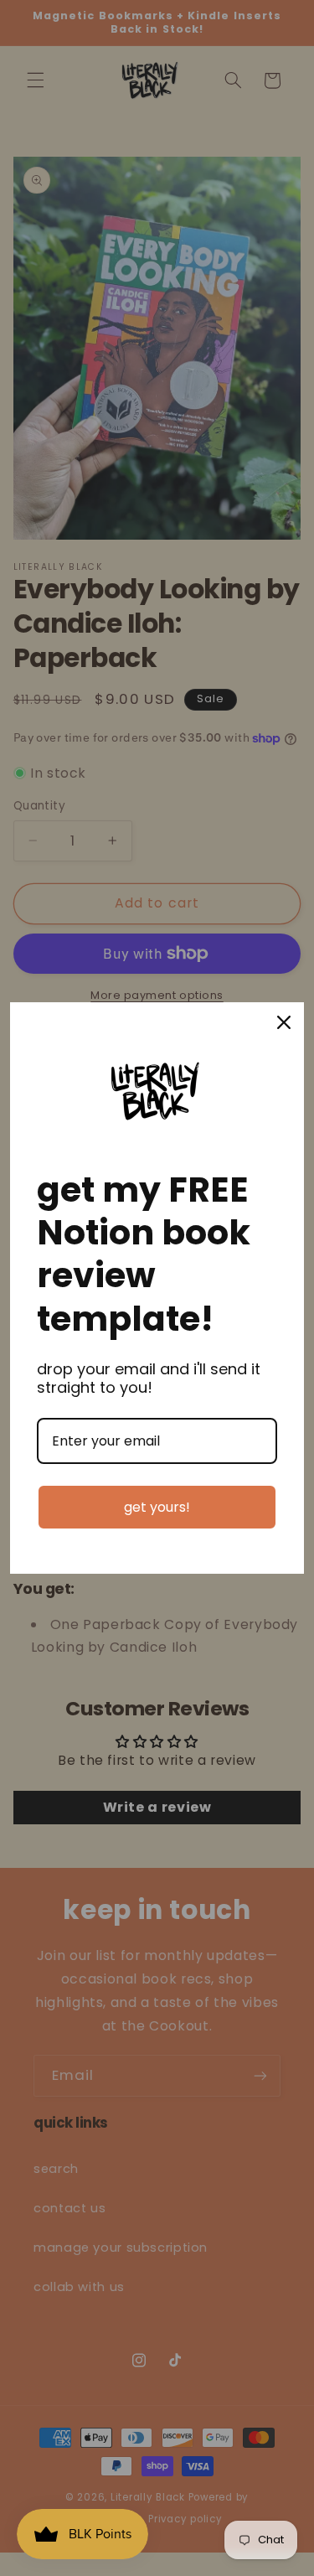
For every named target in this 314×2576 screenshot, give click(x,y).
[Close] (284, 1022)
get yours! (157, 1507)
